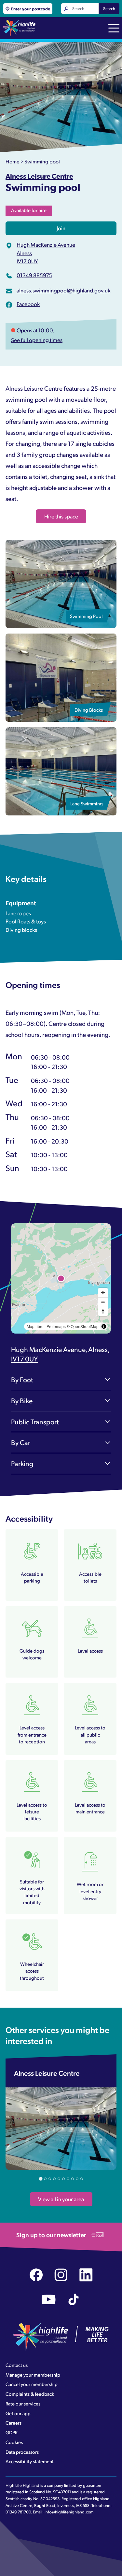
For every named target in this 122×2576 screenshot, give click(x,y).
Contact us (17, 2365)
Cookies (14, 2442)
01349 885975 (34, 275)
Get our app (18, 2413)
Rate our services (23, 2404)
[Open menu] (114, 29)
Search (109, 8)
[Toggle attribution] (104, 1326)
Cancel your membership (32, 2384)
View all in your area (61, 2199)
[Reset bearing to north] (103, 1311)
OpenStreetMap (85, 1326)
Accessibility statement (30, 2461)
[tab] (41, 2179)
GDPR (12, 2432)
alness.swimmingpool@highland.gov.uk (63, 290)
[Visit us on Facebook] (36, 2275)
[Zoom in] (103, 1293)
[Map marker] (61, 1278)
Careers (14, 2423)
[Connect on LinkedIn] (86, 2275)
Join (61, 228)
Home (13, 161)
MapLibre (35, 1326)
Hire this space (61, 516)
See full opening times (37, 340)
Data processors (22, 2452)
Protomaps (56, 1326)
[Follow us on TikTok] (74, 2300)
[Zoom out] (103, 1302)
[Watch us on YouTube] (49, 2300)
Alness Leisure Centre (39, 176)
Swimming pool (42, 161)
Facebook (28, 304)
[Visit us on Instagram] (61, 2275)
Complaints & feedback (30, 2394)
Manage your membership (33, 2375)
